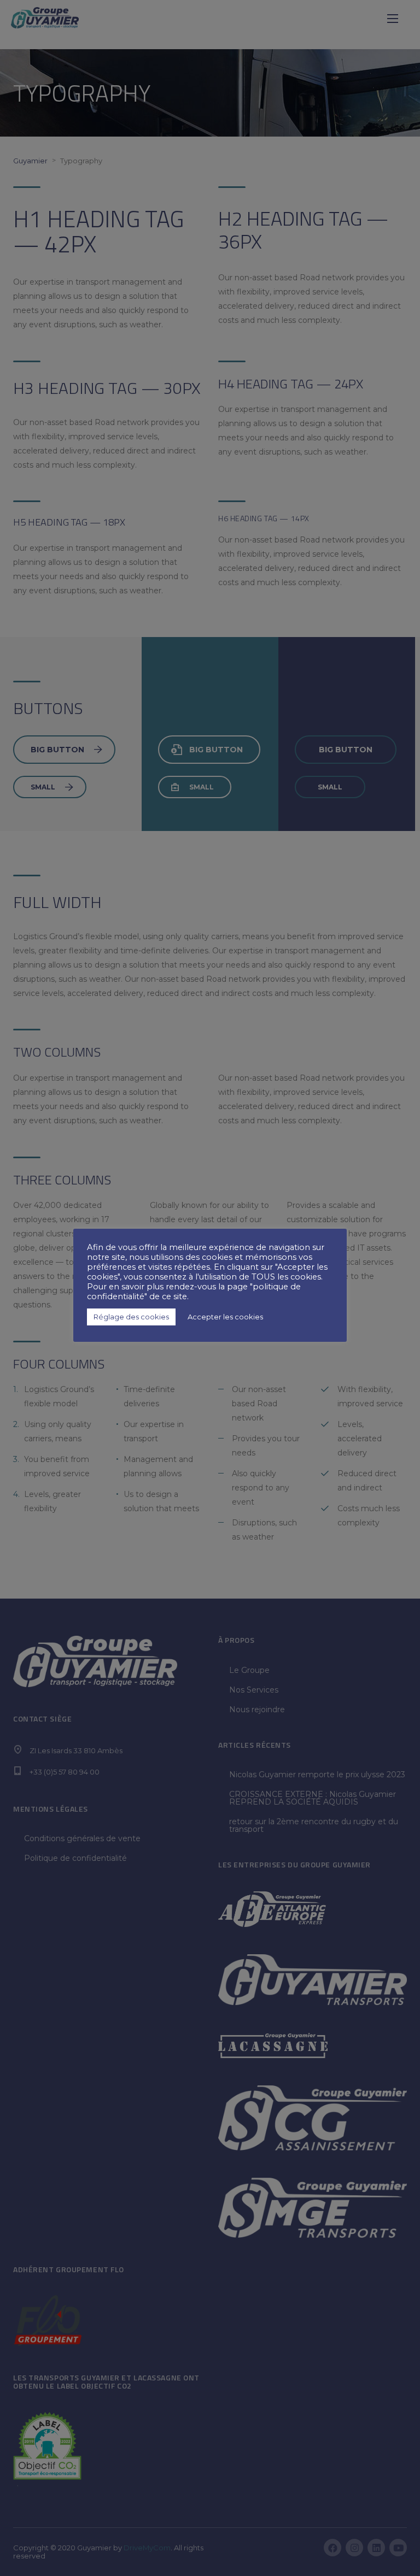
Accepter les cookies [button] (225, 1317)
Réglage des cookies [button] (131, 1317)
